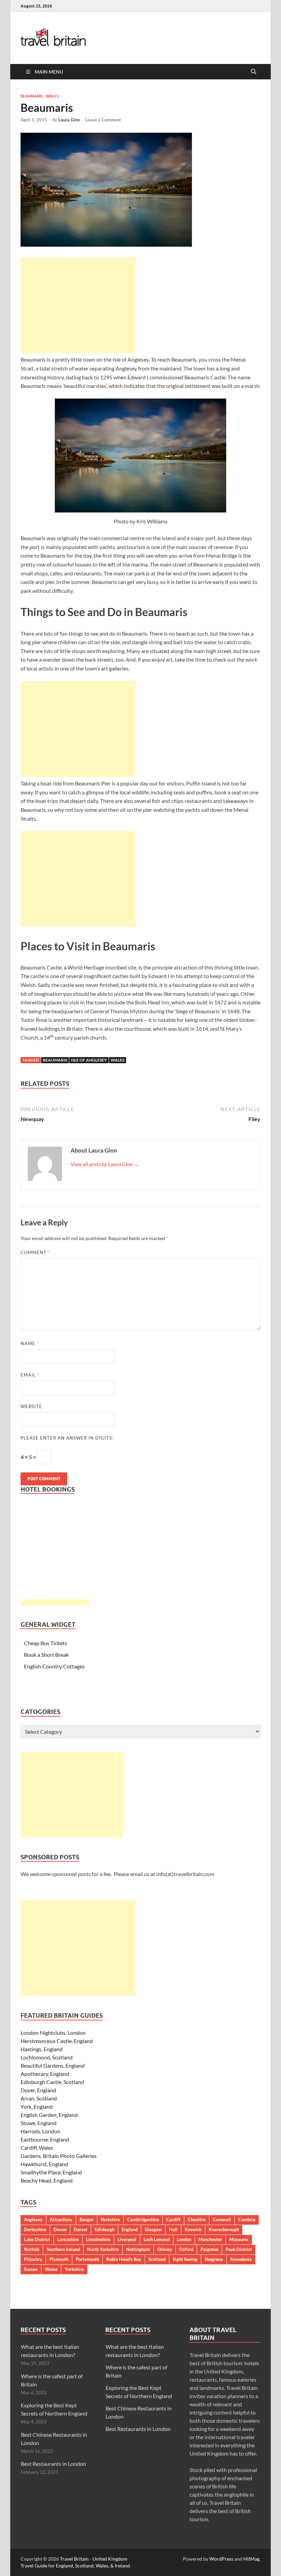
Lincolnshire (98, 2239)
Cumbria (247, 2220)
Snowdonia (241, 2259)
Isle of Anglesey (89, 1060)
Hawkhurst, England (44, 2164)
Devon (60, 2229)
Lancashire (68, 2239)
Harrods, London (40, 2131)
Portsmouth (87, 2259)
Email (30, 1375)
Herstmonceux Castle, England (57, 2041)
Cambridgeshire (143, 2220)
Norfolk (32, 2249)
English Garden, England (49, 2115)
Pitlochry (33, 2259)
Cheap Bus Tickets (46, 1643)
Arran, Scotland (39, 2098)
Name (30, 1343)
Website (31, 1406)
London (184, 2239)
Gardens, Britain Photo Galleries (59, 2156)
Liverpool (127, 2239)
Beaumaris (32, 96)
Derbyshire (35, 2229)
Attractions (61, 2220)
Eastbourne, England (45, 2139)
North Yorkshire (103, 2249)
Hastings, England (42, 2049)
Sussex (31, 2269)
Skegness (214, 2259)
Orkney (165, 2249)
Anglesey (33, 2220)
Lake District (37, 2239)
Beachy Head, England (47, 2180)
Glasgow (153, 2229)
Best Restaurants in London (53, 2464)
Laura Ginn (69, 120)
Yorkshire (74, 2269)
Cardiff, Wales (37, 2148)
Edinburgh (105, 2229)
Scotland (157, 2259)
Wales (52, 96)
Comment (35, 1252)
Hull (173, 2229)
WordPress (221, 2559)
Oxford (186, 2249)
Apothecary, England (45, 2074)
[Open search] (254, 72)
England (130, 2229)
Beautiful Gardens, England (53, 2065)
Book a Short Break (46, 1655)
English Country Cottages (54, 1666)
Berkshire (110, 2220)
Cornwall (222, 2220)
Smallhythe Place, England (51, 2172)
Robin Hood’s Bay (124, 2259)
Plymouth (59, 2259)
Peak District (239, 2249)
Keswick (193, 2229)
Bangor (87, 2220)
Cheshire (197, 2220)
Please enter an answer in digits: (67, 1438)
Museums (239, 2239)
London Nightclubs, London (53, 2033)
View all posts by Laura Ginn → (105, 1164)
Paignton (209, 2249)
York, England (37, 2106)
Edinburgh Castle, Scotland (52, 2082)
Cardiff (173, 2220)
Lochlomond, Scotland (47, 2057)
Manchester (210, 2239)
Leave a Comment (103, 120)
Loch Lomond (157, 2239)
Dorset (81, 2229)
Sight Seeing (185, 2259)
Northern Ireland (63, 2249)
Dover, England (38, 2090)
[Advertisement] (78, 305)
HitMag (251, 2559)
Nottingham (138, 2249)
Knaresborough (224, 2229)
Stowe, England (39, 2123)
